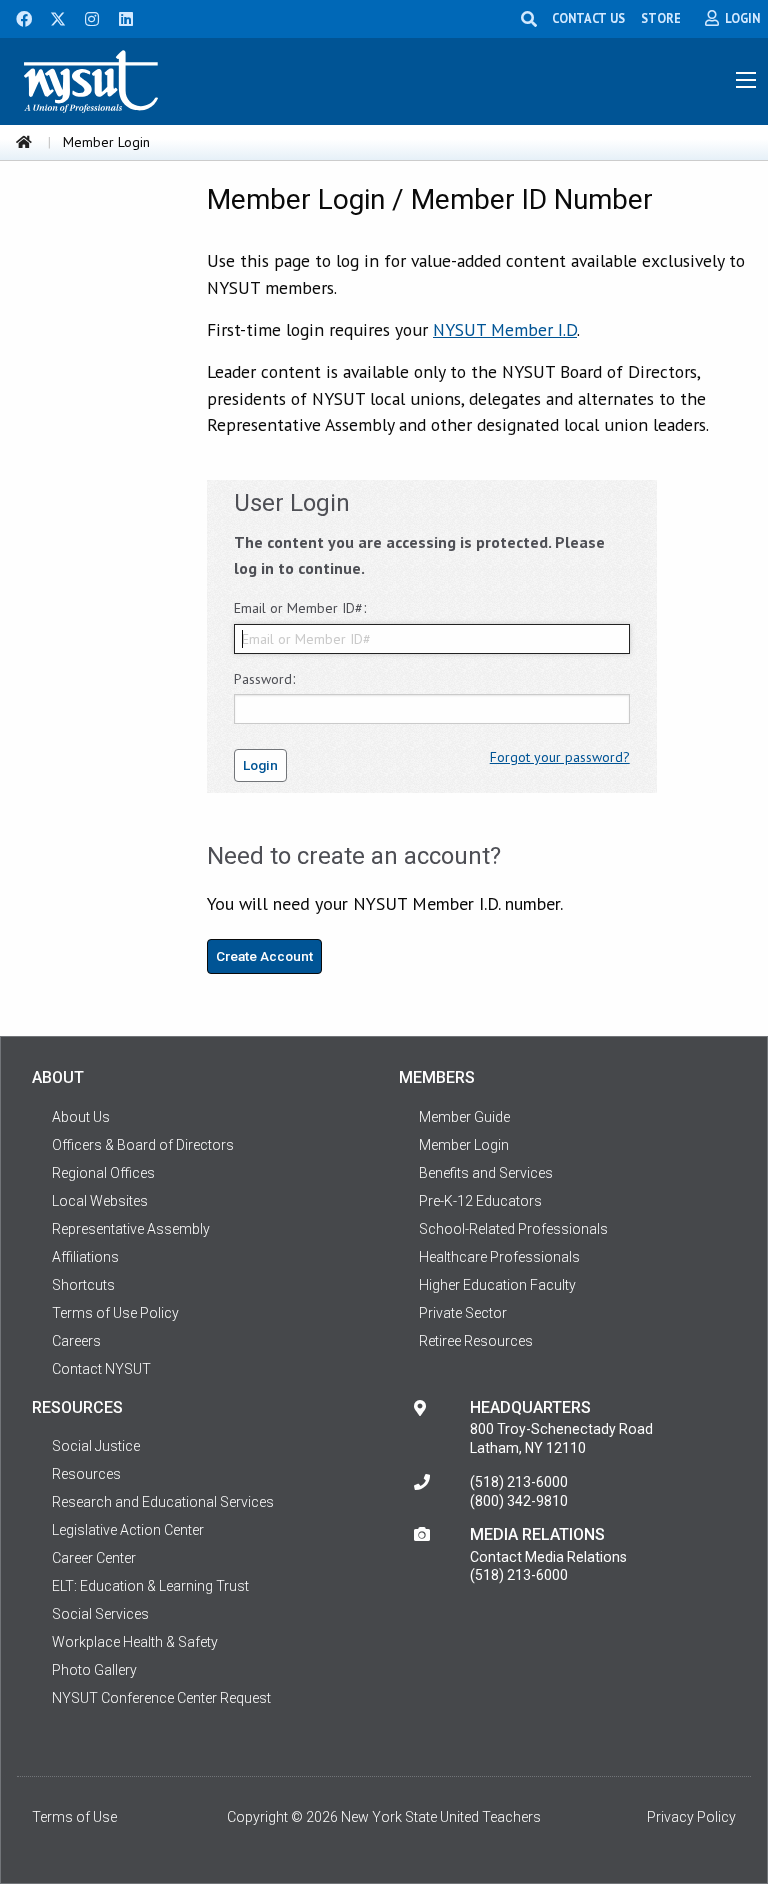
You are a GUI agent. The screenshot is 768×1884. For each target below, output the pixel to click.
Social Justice (96, 1446)
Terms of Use (74, 1817)
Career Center (94, 1558)
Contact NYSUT (101, 1369)
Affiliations (85, 1257)
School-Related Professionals (513, 1229)
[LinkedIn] (120, 17)
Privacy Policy (691, 1817)
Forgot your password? (560, 757)
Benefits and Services (486, 1173)
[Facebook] (17, 17)
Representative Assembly (131, 1229)
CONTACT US (588, 18)
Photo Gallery (94, 1670)
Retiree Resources (476, 1341)
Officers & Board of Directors (143, 1145)
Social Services (100, 1614)
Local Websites (100, 1201)
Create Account (264, 956)
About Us (81, 1117)
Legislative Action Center (128, 1530)
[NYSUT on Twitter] (51, 17)
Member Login (464, 1145)
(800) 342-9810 (519, 1501)
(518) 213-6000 (519, 1482)
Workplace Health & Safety (135, 1642)
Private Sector (463, 1313)
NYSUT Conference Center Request (161, 1698)
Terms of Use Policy (115, 1313)
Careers (76, 1341)
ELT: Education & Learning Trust (150, 1586)
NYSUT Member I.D (505, 329)
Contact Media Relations (548, 1557)
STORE (661, 18)
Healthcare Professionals (499, 1257)
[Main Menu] (746, 80)
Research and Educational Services (163, 1502)
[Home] (24, 142)
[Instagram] (86, 17)
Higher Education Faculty (497, 1285)
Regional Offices (103, 1173)
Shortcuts (83, 1285)
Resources (86, 1474)
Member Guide (464, 1117)
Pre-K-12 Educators (480, 1201)
